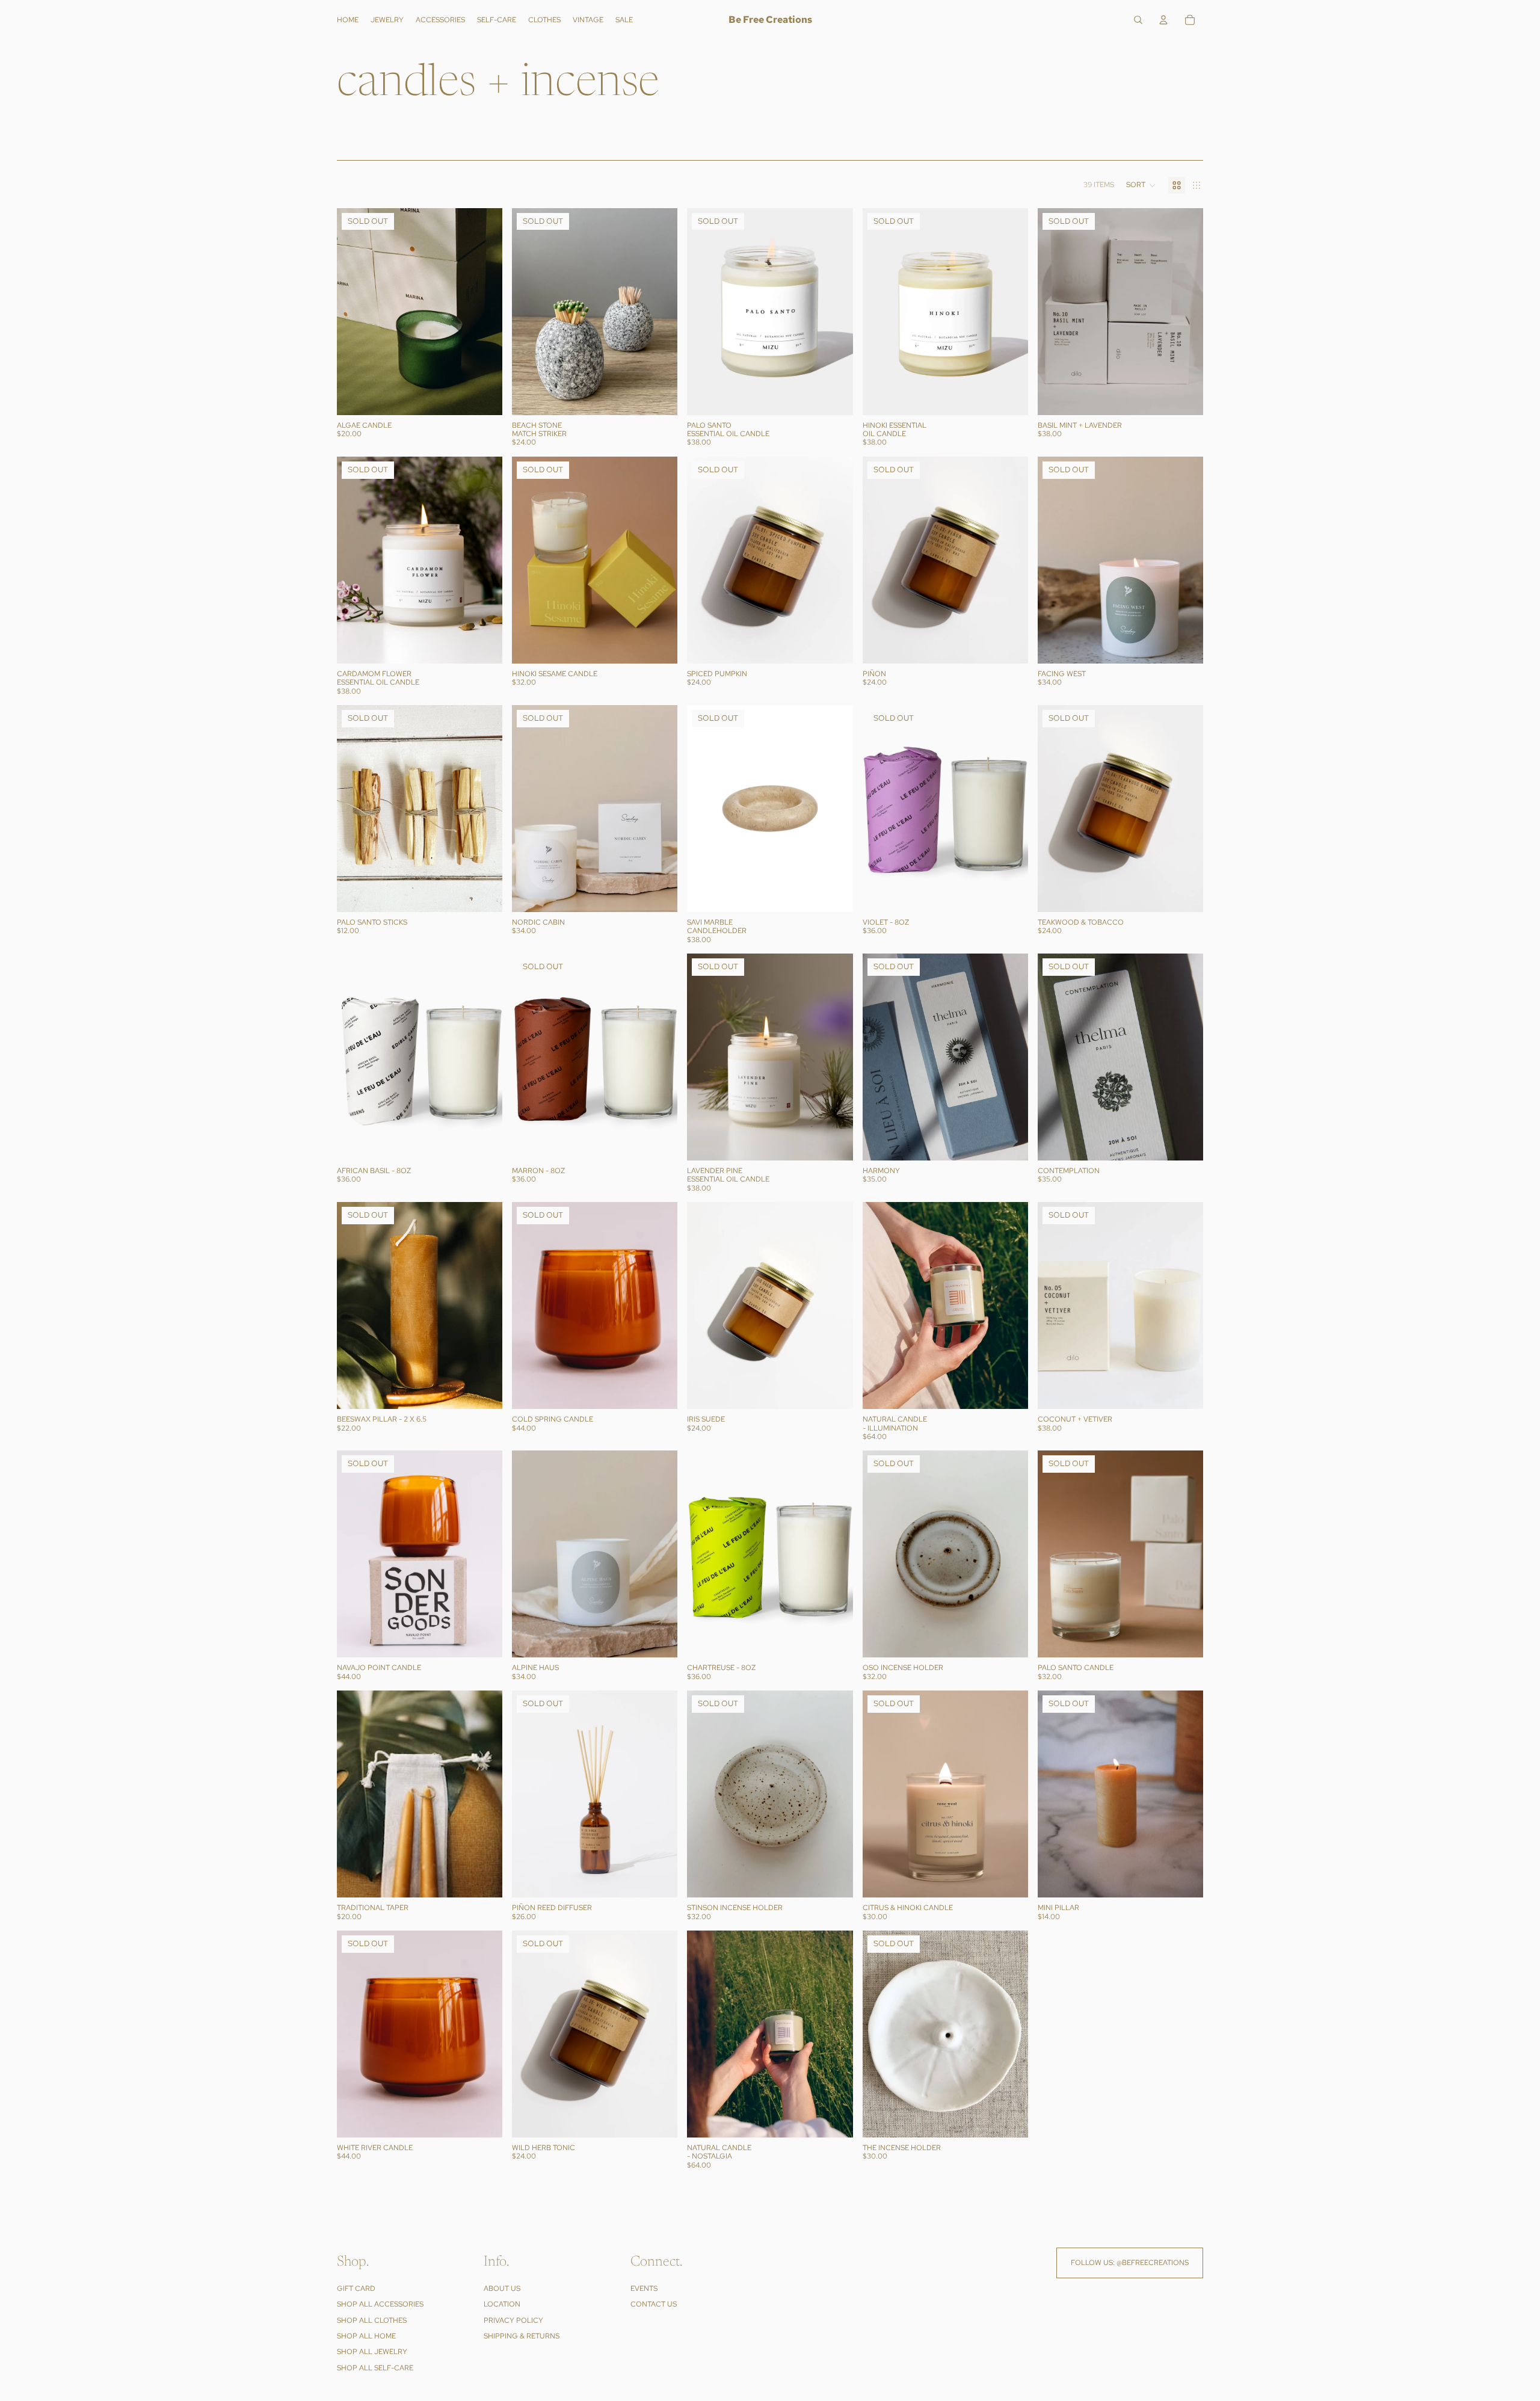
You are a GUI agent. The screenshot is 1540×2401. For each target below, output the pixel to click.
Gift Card (356, 2289)
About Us (502, 2289)
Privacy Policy (513, 2320)
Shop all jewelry (372, 2352)
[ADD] (484, 1142)
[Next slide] (484, 312)
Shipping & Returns (522, 2336)
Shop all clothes (372, 2320)
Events (644, 2289)
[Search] (1138, 20)
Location (502, 2304)
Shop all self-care (375, 2368)
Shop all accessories (380, 2304)
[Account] (1163, 20)
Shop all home (366, 2336)
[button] (1141, 185)
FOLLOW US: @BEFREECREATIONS (1130, 2263)
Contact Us (654, 2304)
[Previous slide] (355, 312)
